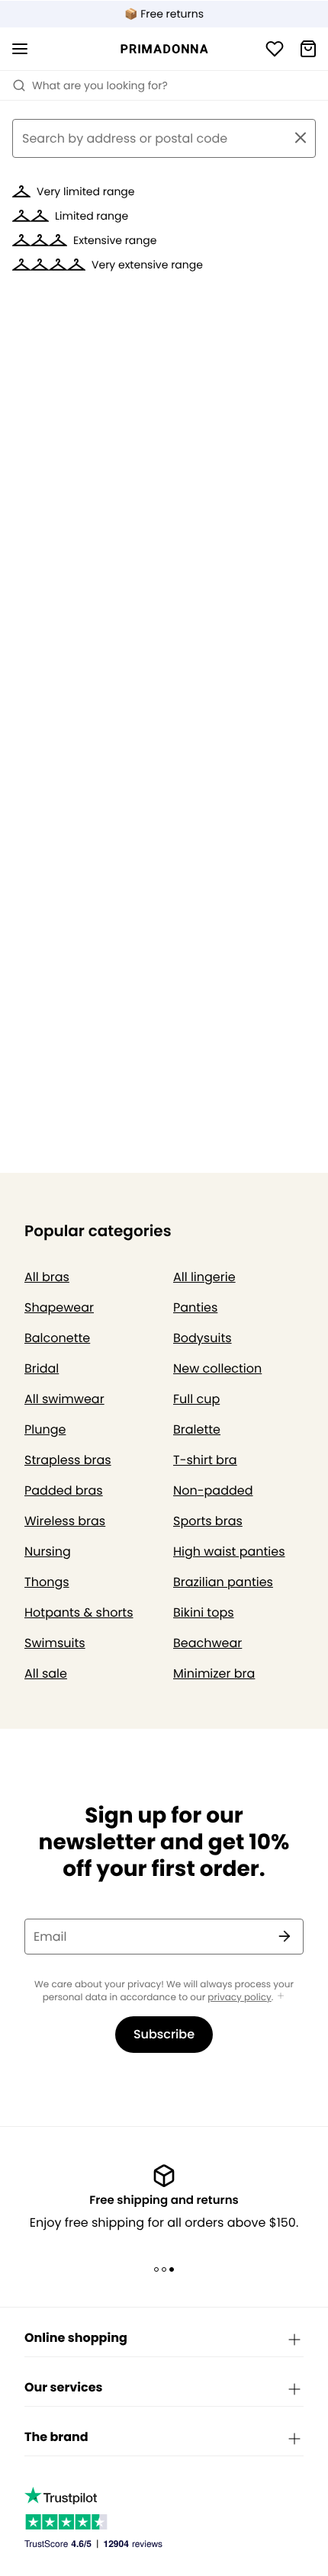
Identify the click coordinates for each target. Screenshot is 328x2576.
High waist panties (229, 1551)
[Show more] (281, 1997)
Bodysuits (203, 1338)
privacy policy (239, 1998)
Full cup (196, 1399)
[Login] (275, 49)
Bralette (197, 1429)
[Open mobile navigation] (20, 49)
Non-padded (213, 1490)
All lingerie (204, 1277)
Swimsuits (55, 1643)
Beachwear (207, 1643)
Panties (195, 1307)
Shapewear (59, 1307)
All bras (47, 1277)
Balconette (57, 1338)
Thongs (47, 1582)
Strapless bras (68, 1460)
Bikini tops (204, 1612)
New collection (217, 1368)
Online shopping (76, 2338)
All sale (46, 1673)
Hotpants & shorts (79, 1612)
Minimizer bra (214, 1673)
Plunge (45, 1429)
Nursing (48, 1551)
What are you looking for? (100, 85)
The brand (56, 2437)
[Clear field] (301, 138)
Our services (63, 2387)
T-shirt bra (205, 1460)
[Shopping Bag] (308, 49)
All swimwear (64, 1399)
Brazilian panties (223, 1582)
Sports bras (208, 1521)
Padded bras (64, 1490)
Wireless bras (65, 1521)
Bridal (42, 1368)
